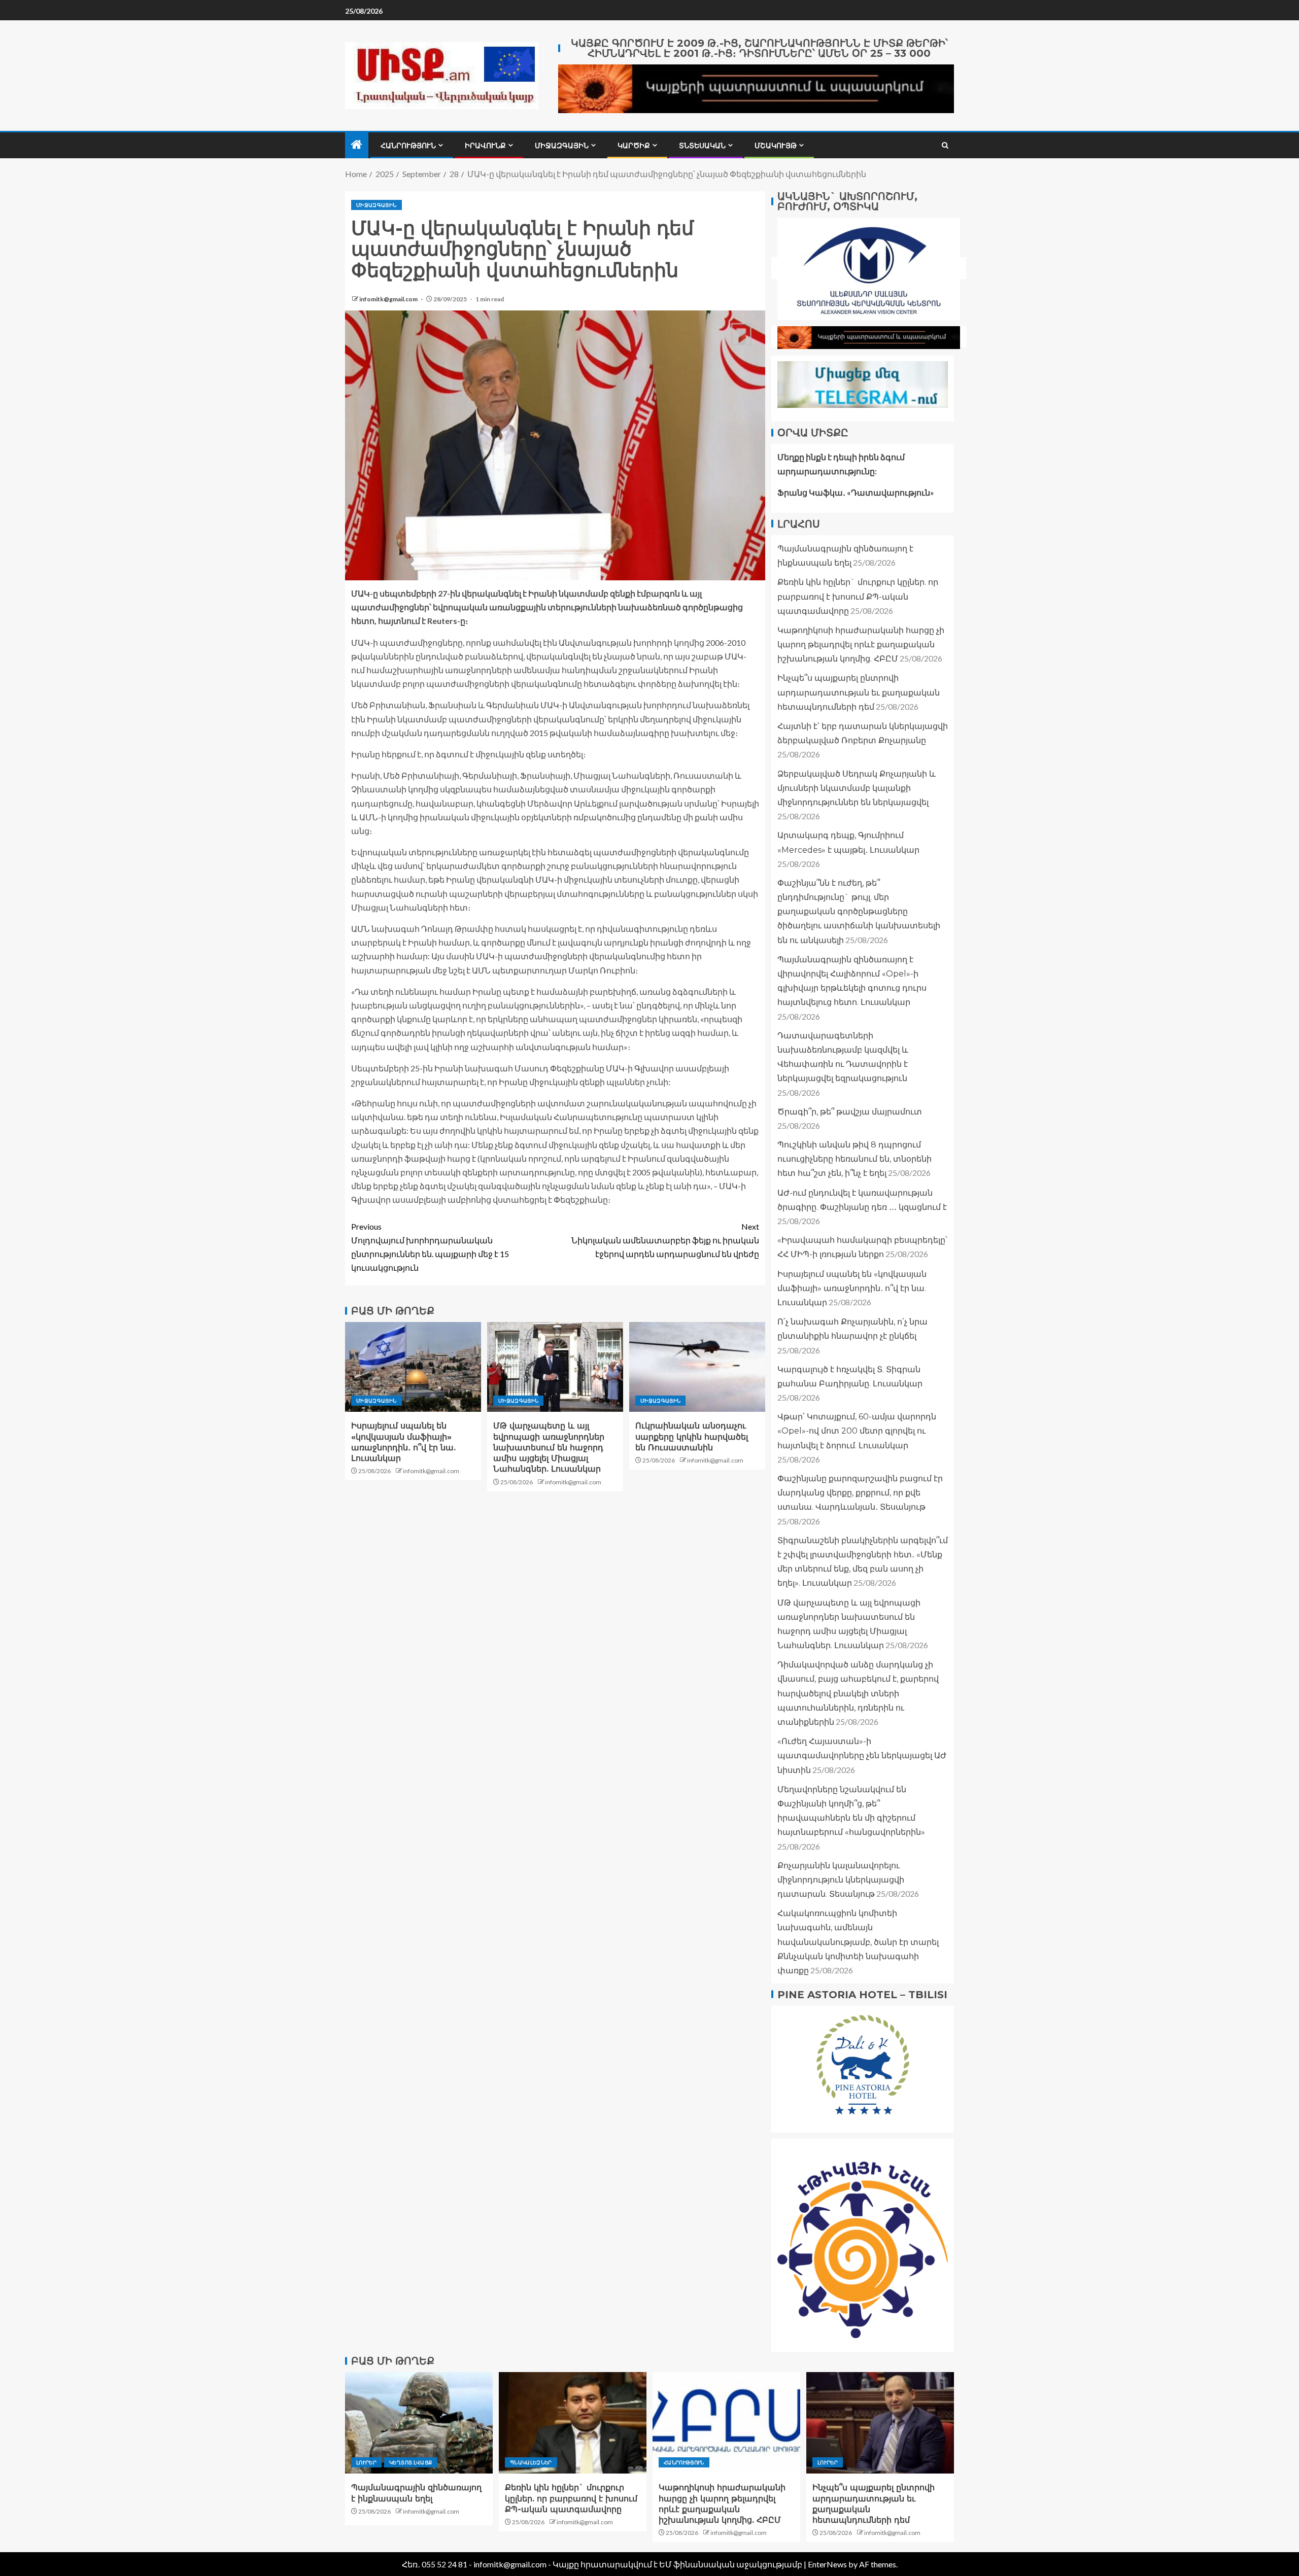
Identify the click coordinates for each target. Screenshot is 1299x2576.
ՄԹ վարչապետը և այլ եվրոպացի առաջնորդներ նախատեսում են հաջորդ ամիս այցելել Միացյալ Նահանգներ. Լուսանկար (549, 1447)
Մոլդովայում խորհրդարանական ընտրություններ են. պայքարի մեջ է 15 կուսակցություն (430, 1247)
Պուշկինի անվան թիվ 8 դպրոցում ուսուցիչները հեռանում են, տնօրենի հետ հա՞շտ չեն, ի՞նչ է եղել (854, 1158)
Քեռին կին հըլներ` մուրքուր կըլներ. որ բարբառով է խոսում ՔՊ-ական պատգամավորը (858, 596)
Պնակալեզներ (531, 2462)
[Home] (357, 145)
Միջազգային (562, 146)
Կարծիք (634, 146)
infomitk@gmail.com (389, 299)
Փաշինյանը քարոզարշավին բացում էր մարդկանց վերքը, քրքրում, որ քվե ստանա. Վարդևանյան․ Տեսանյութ (860, 1492)
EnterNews (827, 2564)
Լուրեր (366, 2462)
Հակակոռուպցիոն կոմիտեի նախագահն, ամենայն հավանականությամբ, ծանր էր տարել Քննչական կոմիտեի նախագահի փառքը (858, 1942)
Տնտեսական (702, 146)
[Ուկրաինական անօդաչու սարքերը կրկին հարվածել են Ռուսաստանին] (697, 1367)
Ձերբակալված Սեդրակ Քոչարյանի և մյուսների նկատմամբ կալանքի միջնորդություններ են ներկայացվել (857, 788)
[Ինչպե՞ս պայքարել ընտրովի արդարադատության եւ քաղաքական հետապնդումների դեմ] (880, 2423)
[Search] (945, 145)
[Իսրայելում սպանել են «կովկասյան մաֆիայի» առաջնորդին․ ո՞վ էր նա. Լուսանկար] (413, 1367)
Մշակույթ (776, 146)
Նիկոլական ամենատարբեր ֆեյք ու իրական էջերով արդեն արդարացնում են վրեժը (665, 1240)
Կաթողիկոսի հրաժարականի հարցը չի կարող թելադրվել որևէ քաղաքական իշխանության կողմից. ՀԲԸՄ (861, 644)
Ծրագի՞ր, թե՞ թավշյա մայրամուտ (850, 1111)
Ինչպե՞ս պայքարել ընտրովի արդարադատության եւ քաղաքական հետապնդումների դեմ (859, 692)
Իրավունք (485, 146)
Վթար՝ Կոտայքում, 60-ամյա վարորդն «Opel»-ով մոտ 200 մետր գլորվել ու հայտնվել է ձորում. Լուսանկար (857, 1431)
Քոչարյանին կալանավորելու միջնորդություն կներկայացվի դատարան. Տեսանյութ (841, 1879)
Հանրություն (408, 146)
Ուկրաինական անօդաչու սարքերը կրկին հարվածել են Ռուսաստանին (692, 1437)
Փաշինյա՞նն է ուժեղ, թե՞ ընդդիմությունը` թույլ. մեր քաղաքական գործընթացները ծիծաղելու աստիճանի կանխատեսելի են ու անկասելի (859, 911)
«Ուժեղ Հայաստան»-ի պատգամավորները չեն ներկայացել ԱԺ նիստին (862, 1755)
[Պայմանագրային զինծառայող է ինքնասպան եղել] (419, 2423)
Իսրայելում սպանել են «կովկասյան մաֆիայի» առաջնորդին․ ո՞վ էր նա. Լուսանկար (852, 1288)
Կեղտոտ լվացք (411, 2462)
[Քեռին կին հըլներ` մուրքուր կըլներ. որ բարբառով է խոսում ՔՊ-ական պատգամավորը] (573, 2423)
